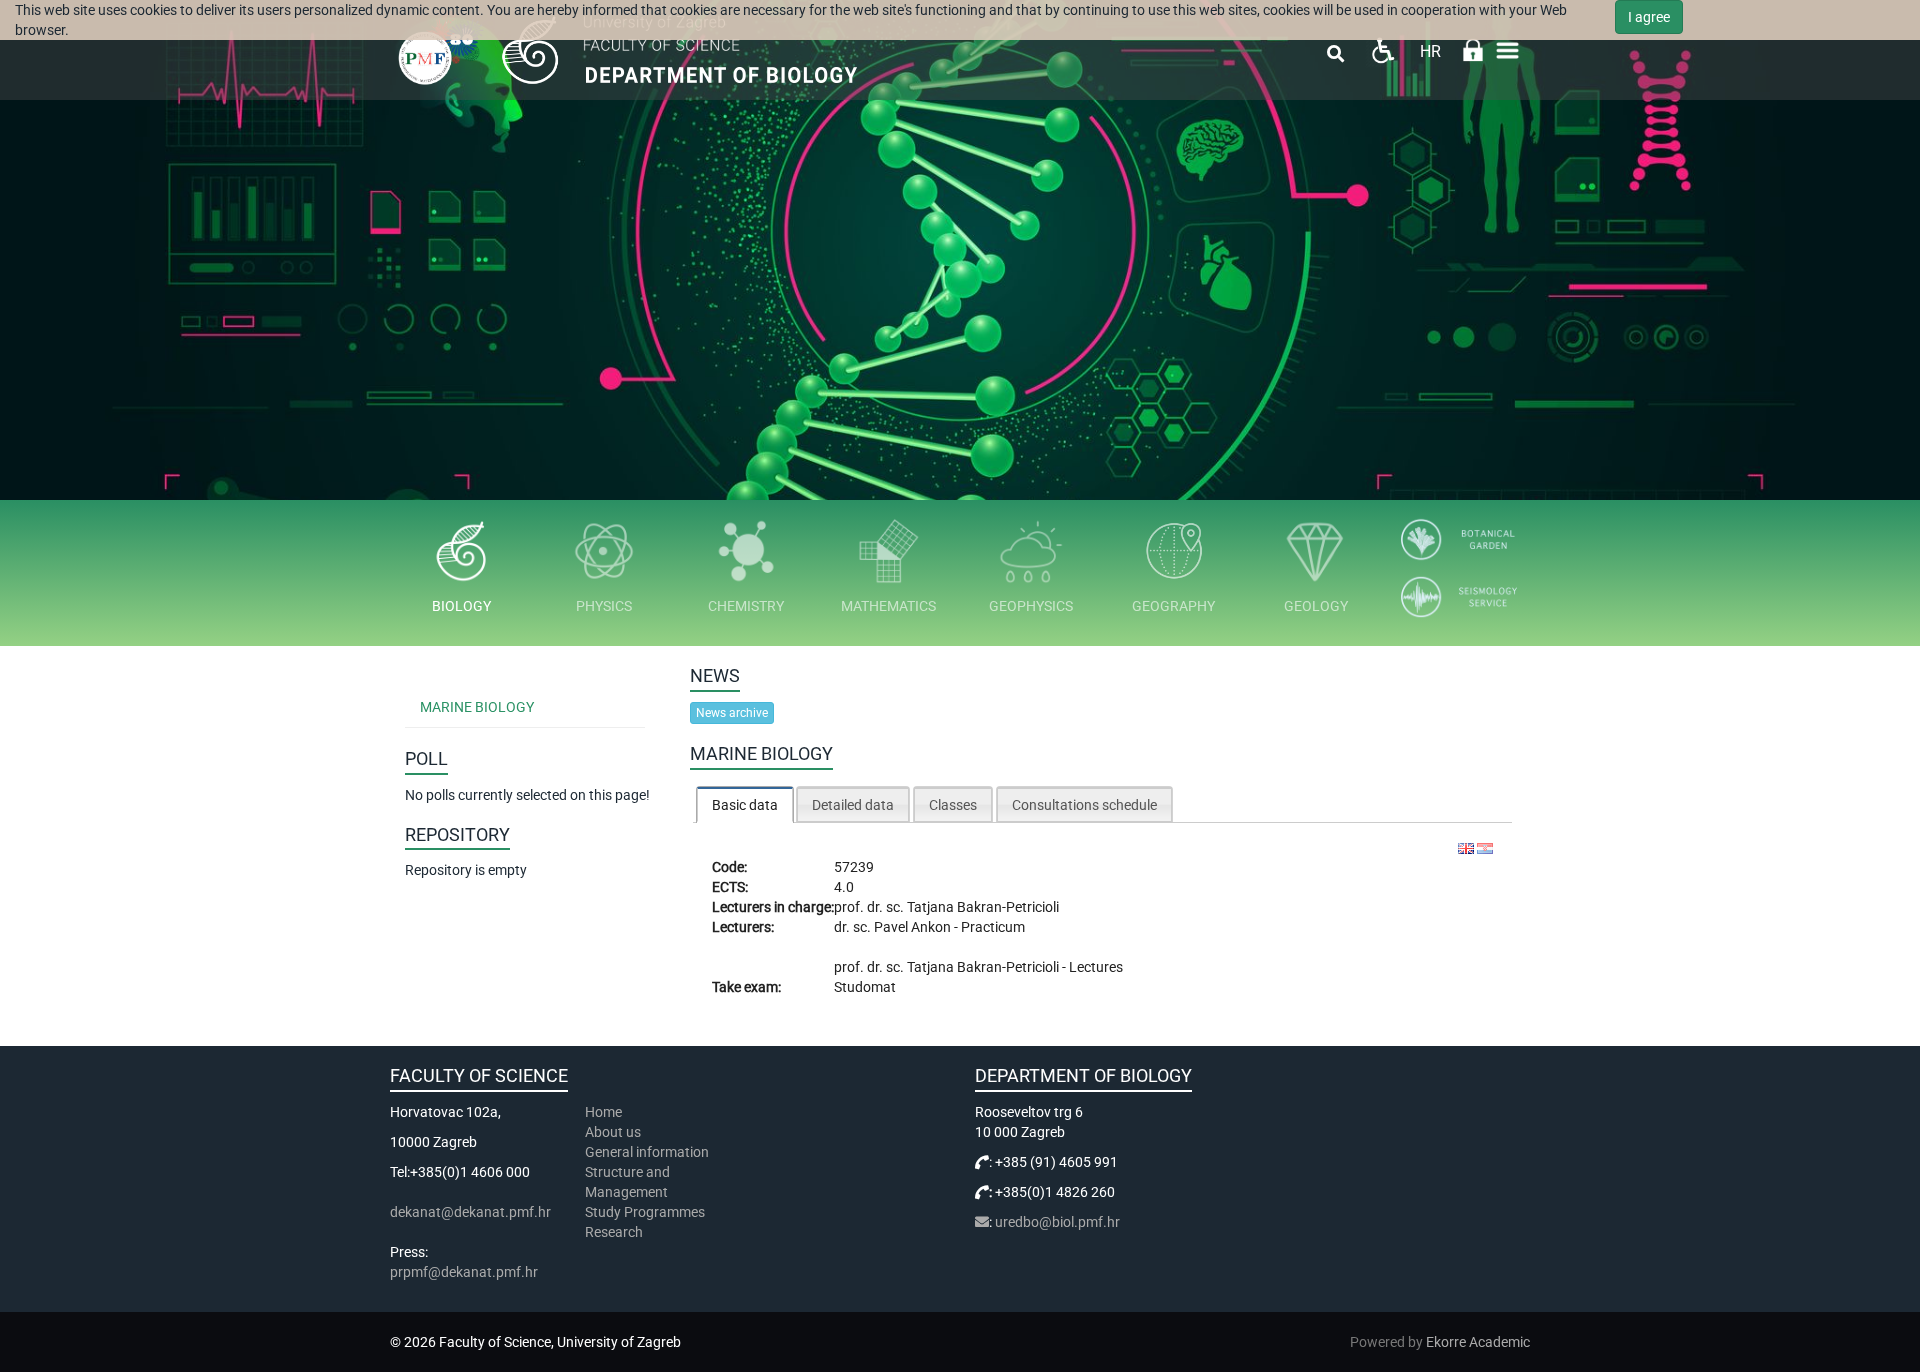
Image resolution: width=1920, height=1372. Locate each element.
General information (647, 1152)
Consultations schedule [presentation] (1084, 805)
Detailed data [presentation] (853, 805)
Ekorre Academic (1478, 1342)
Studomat (865, 987)
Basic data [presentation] (745, 805)
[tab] (745, 804)
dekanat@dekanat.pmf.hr (470, 1212)
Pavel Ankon (914, 927)
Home (603, 1112)
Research (615, 1232)
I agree (1649, 17)
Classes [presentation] (953, 805)
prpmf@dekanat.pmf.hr (464, 1272)
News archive (732, 713)
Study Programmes (645, 1212)
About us (614, 1132)
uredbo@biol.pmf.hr (1057, 1222)
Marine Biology (477, 707)
